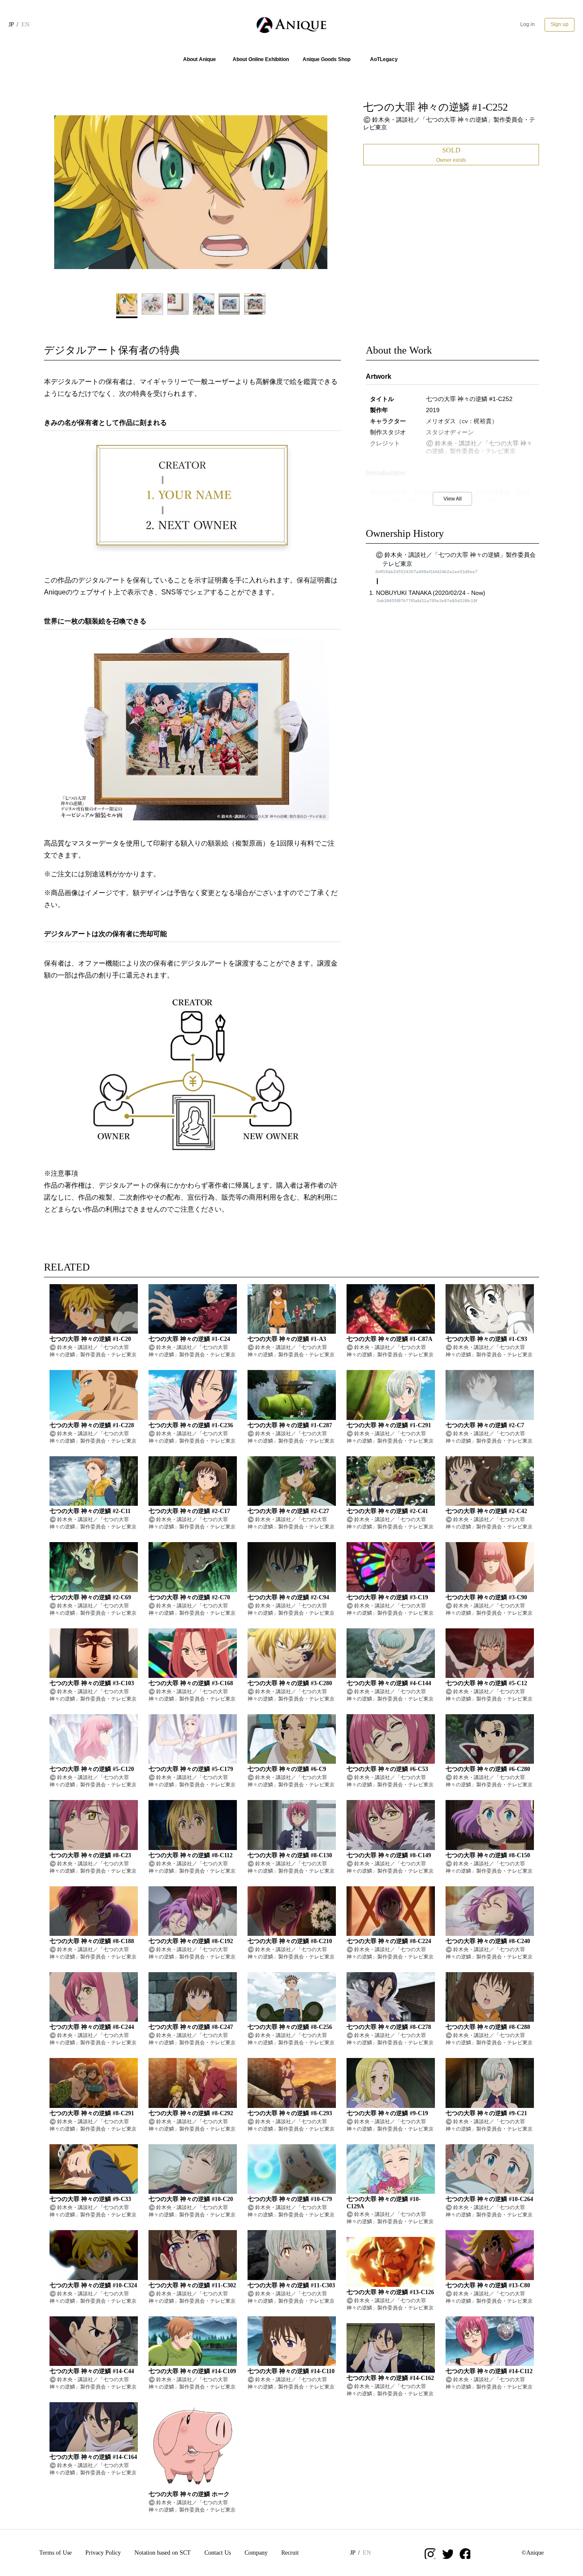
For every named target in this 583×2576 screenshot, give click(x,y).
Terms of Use (55, 2553)
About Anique (200, 59)
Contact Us (218, 2553)
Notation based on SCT (163, 2553)
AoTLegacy (384, 59)
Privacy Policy (103, 2553)
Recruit (290, 2553)
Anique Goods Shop (326, 59)
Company (256, 2553)
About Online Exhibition (261, 59)
